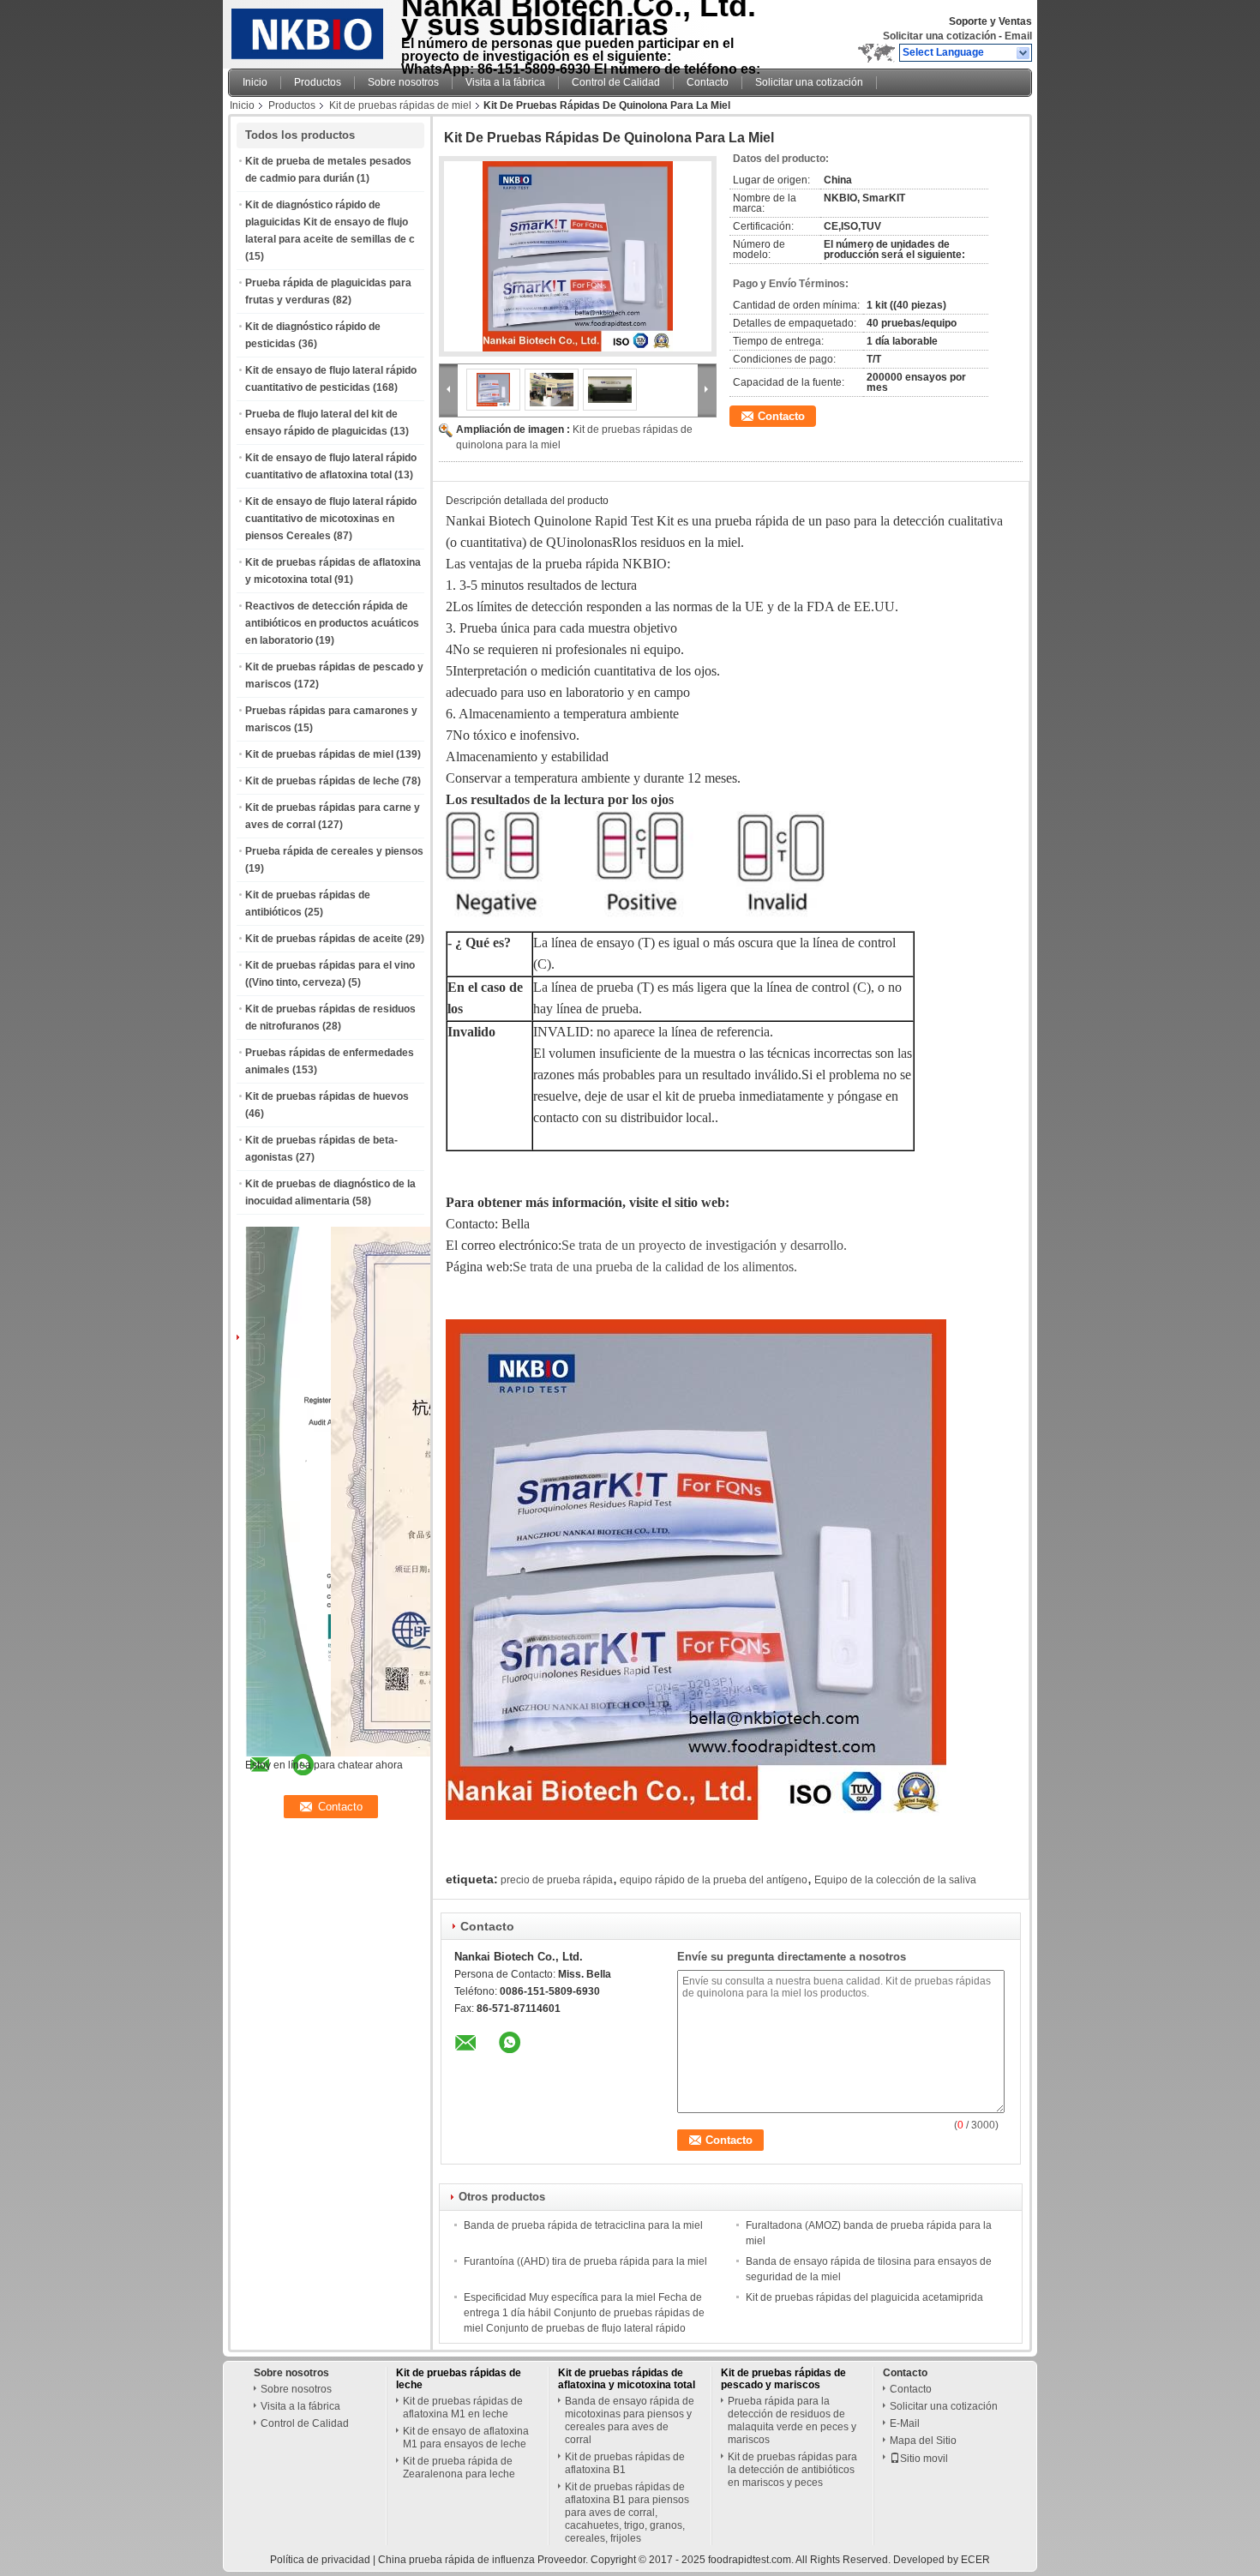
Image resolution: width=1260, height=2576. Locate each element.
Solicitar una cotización (939, 36)
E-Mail (905, 2423)
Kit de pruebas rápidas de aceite (324, 939)
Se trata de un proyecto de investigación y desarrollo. (704, 1245)
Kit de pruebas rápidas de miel (400, 105)
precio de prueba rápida (557, 1880)
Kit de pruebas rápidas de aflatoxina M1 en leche (463, 2408)
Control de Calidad (616, 82)
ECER (975, 2560)
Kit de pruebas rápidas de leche (322, 781)
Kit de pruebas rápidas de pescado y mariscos (783, 2379)
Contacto (708, 82)
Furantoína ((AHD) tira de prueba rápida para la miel (585, 2261)
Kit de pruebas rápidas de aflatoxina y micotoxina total (627, 2379)
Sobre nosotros (403, 82)
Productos (318, 82)
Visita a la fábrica (505, 82)
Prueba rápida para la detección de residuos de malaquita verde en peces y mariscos (792, 2420)
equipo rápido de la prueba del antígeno (714, 1880)
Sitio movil (924, 2459)
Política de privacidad (320, 2560)
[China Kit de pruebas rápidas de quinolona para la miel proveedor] (578, 256)
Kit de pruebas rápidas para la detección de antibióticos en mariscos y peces (792, 2470)
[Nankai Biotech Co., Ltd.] (1024, 53)
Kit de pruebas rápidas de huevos (327, 1096)
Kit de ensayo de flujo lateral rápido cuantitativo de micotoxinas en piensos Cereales (331, 519)
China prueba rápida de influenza (456, 2560)
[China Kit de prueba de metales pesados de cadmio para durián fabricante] (310, 30)
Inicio (255, 82)
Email (1018, 36)
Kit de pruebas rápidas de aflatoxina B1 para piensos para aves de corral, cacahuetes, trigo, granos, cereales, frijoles (627, 2513)
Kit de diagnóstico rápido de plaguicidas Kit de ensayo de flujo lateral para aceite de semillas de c (330, 222)
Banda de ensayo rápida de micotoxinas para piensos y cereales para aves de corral (630, 2420)
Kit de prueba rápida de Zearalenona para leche (459, 2468)
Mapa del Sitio (923, 2441)
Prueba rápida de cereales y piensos (334, 851)
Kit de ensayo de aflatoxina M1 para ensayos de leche (466, 2438)
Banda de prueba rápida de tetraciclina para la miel (583, 2225)
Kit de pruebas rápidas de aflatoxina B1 (625, 2463)
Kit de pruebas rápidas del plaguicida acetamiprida (864, 2297)
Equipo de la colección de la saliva (895, 1880)
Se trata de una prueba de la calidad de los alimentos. (655, 1267)
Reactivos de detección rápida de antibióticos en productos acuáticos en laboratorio (332, 623)
